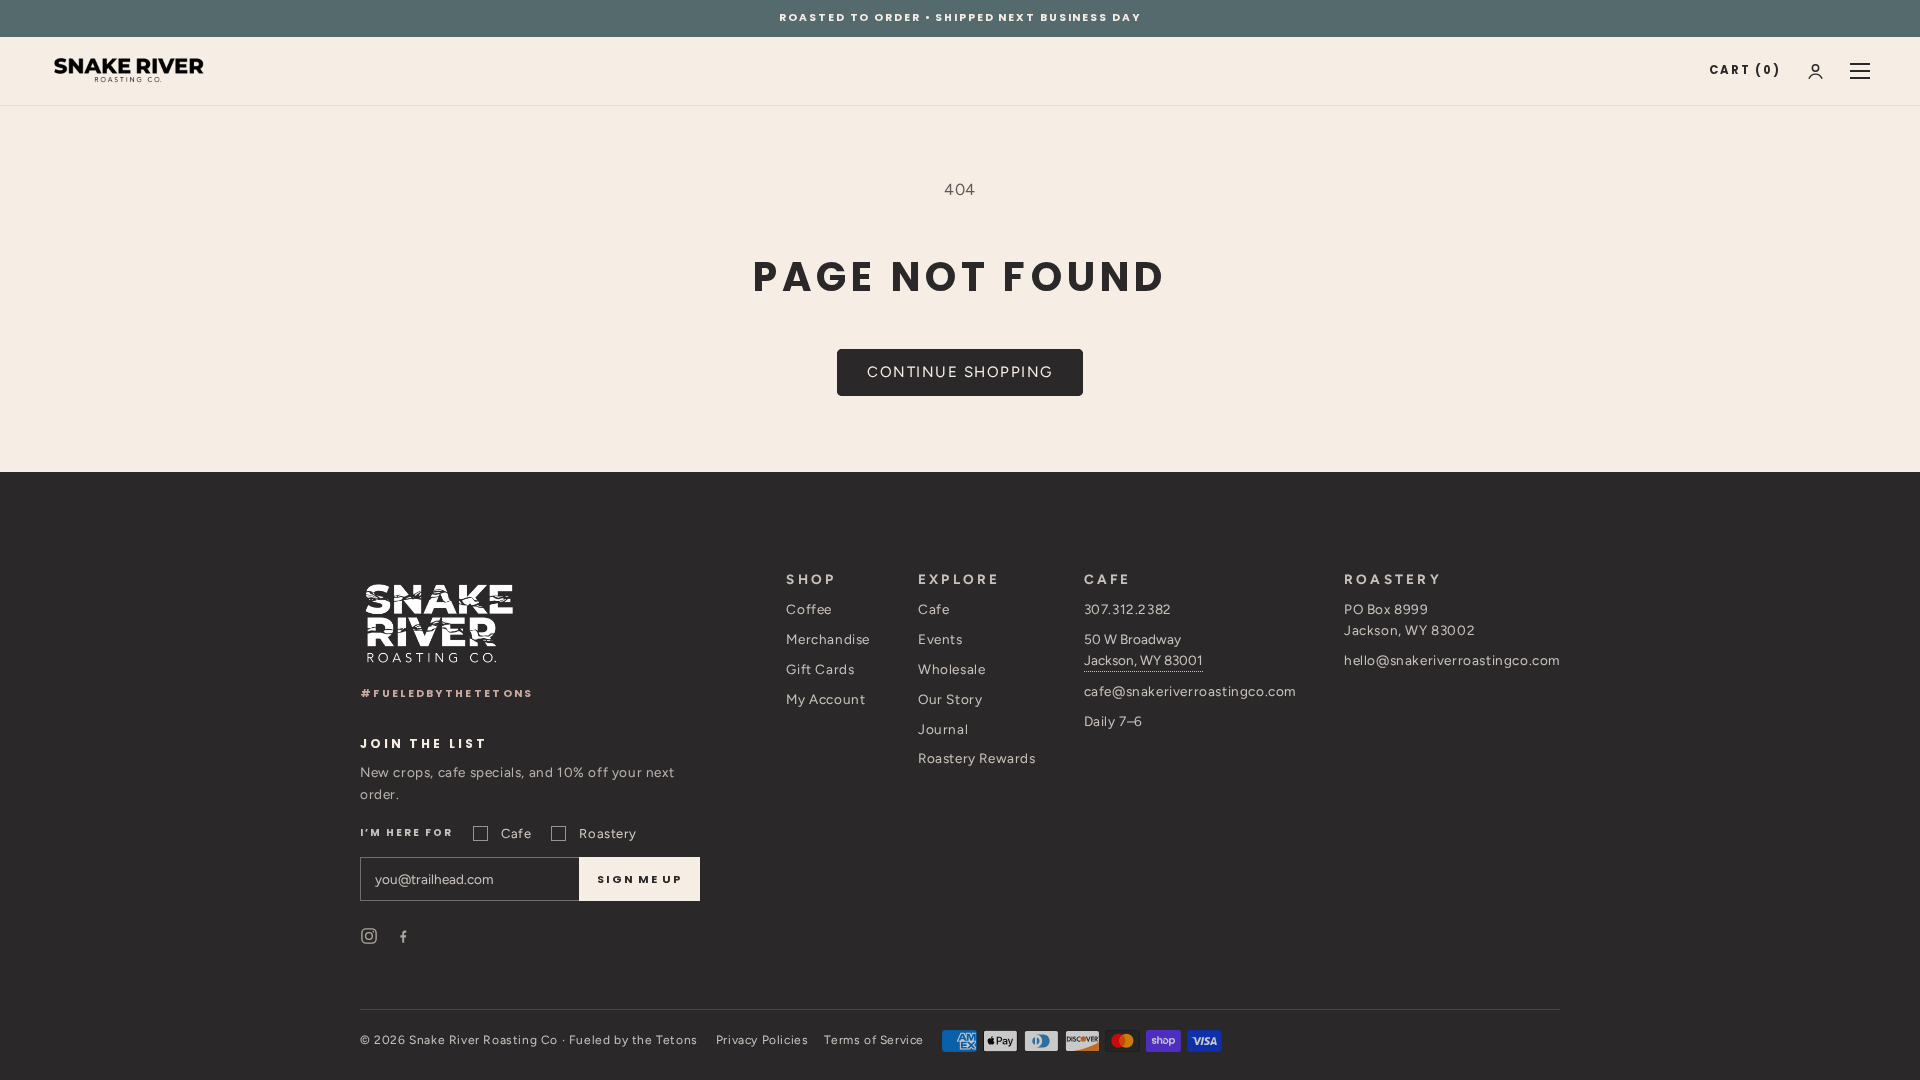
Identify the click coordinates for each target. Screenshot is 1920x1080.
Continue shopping (960, 372)
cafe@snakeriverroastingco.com (1190, 691)
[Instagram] (369, 936)
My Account (825, 699)
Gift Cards (820, 669)
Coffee (809, 609)
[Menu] (1860, 71)
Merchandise (828, 639)
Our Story (950, 699)
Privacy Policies (762, 1040)
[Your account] (1815, 71)
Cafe (516, 833)
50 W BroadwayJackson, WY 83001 (1143, 649)
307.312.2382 (1128, 609)
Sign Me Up (639, 879)
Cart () (1745, 70)
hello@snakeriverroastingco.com (1452, 660)
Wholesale (951, 669)
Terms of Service (874, 1040)
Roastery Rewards (977, 758)
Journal (943, 729)
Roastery (607, 833)
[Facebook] (403, 936)
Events (940, 639)
